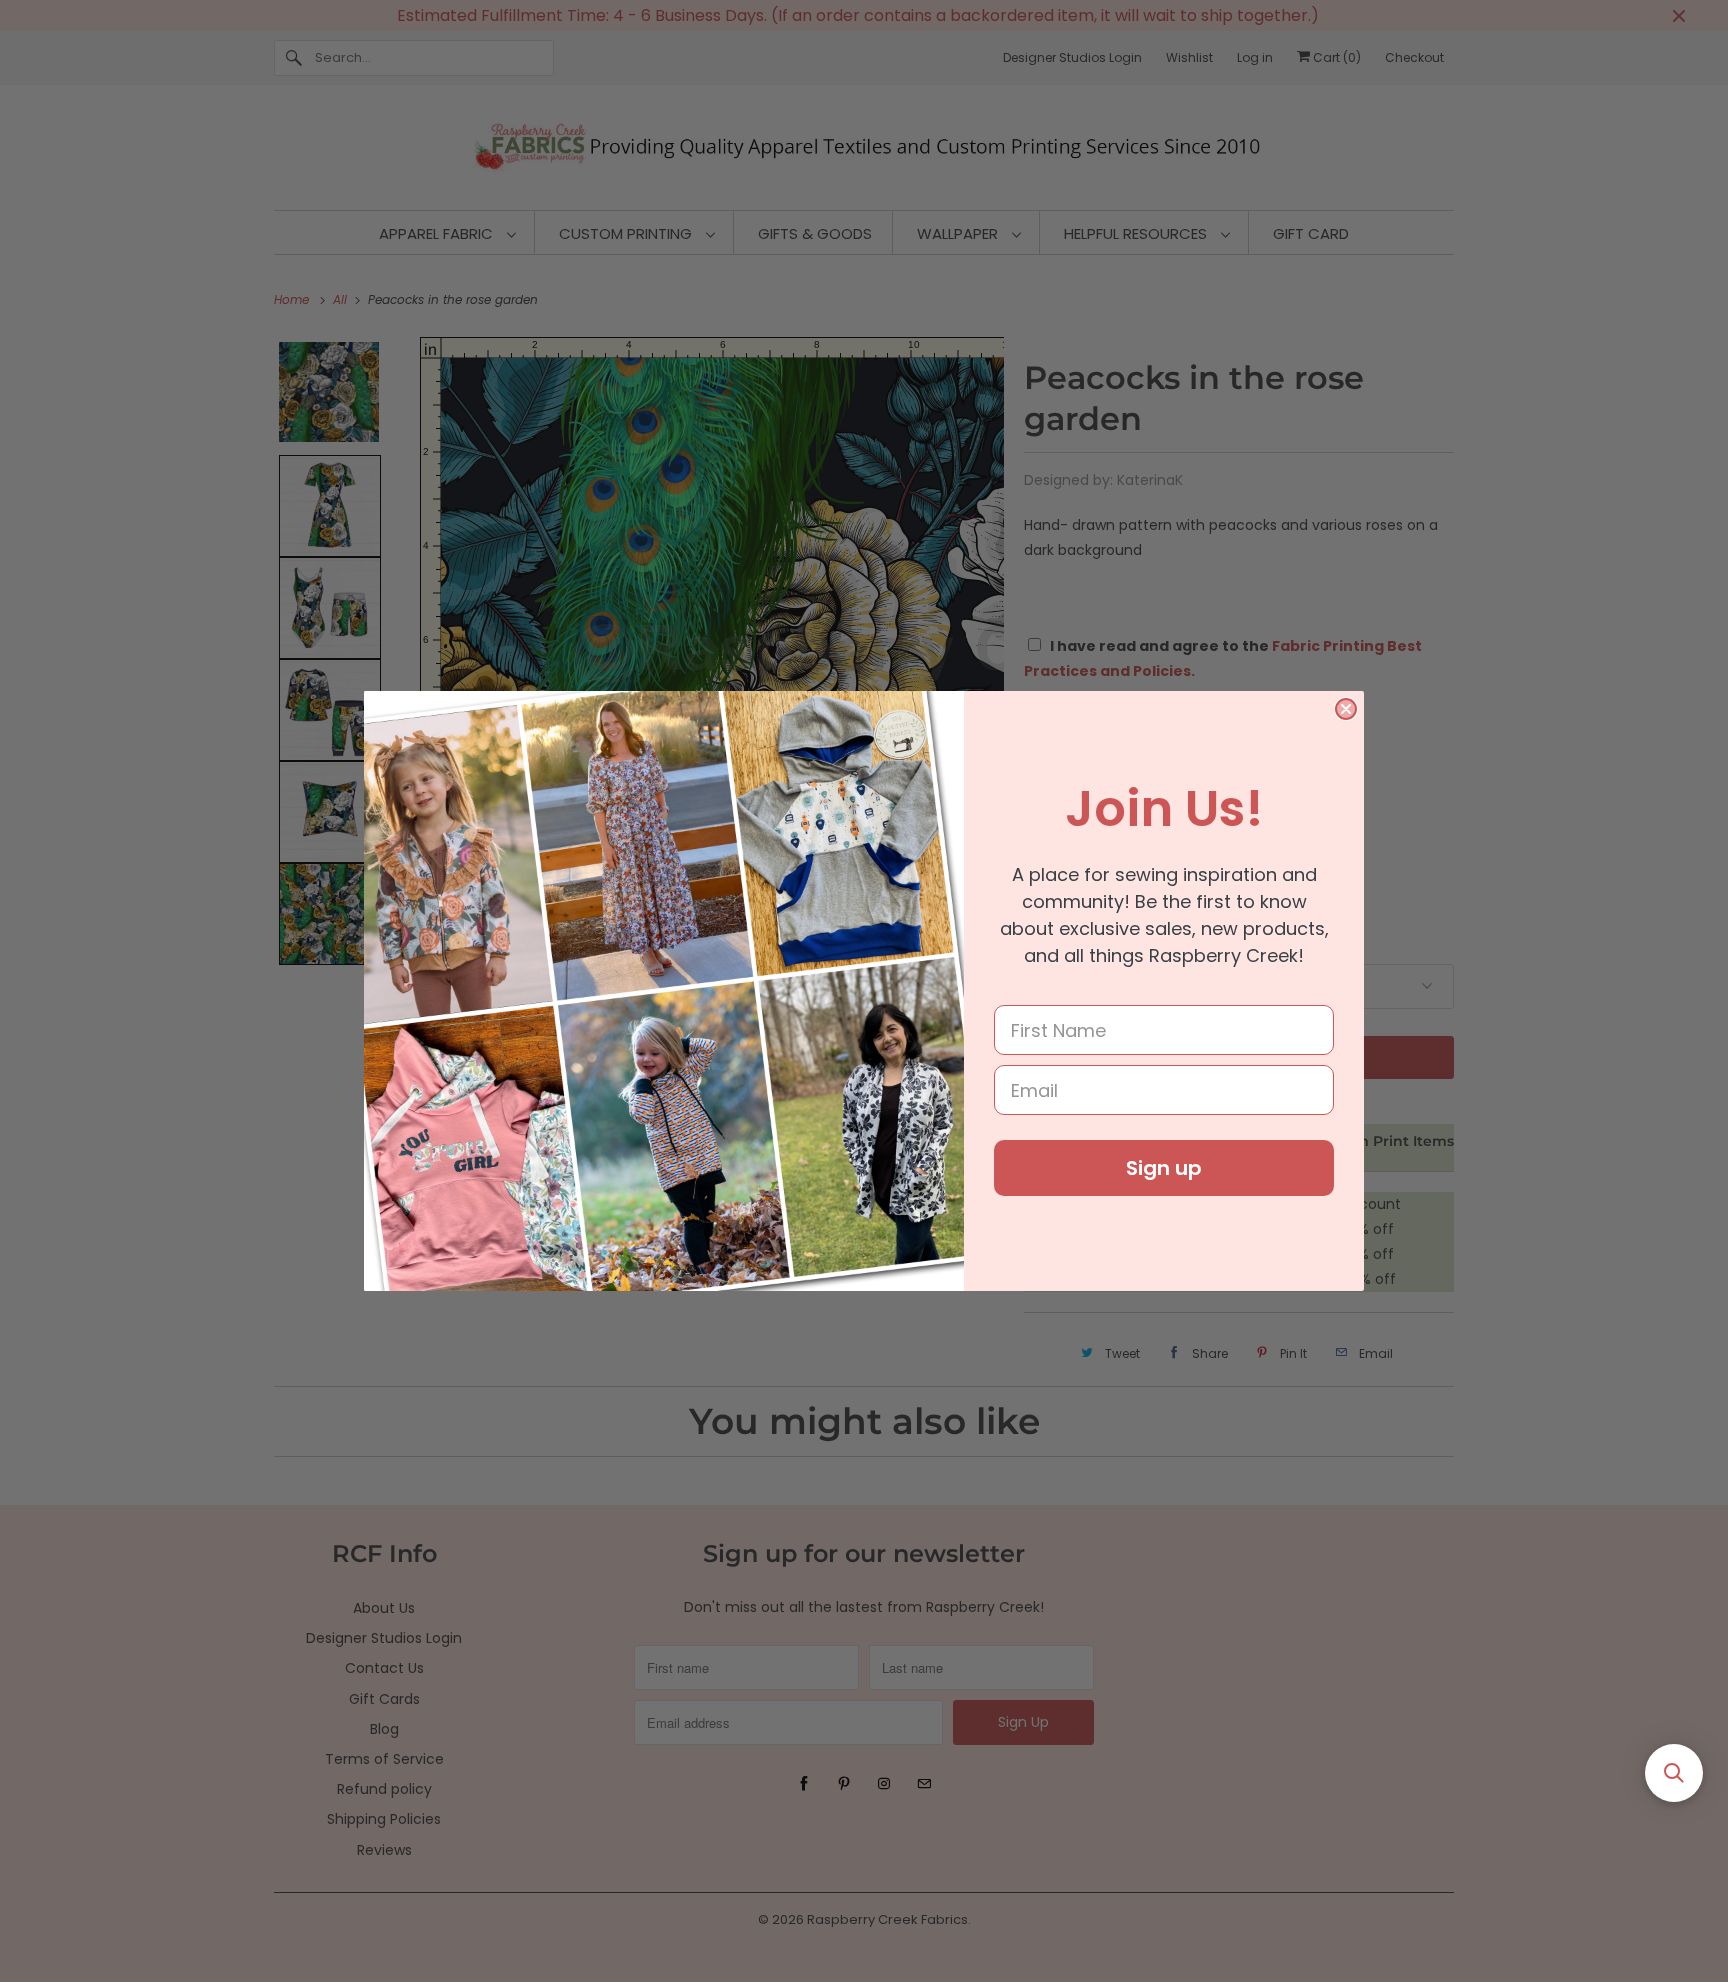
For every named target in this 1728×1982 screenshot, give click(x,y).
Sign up (1164, 1168)
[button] (1674, 1773)
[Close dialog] (1346, 709)
